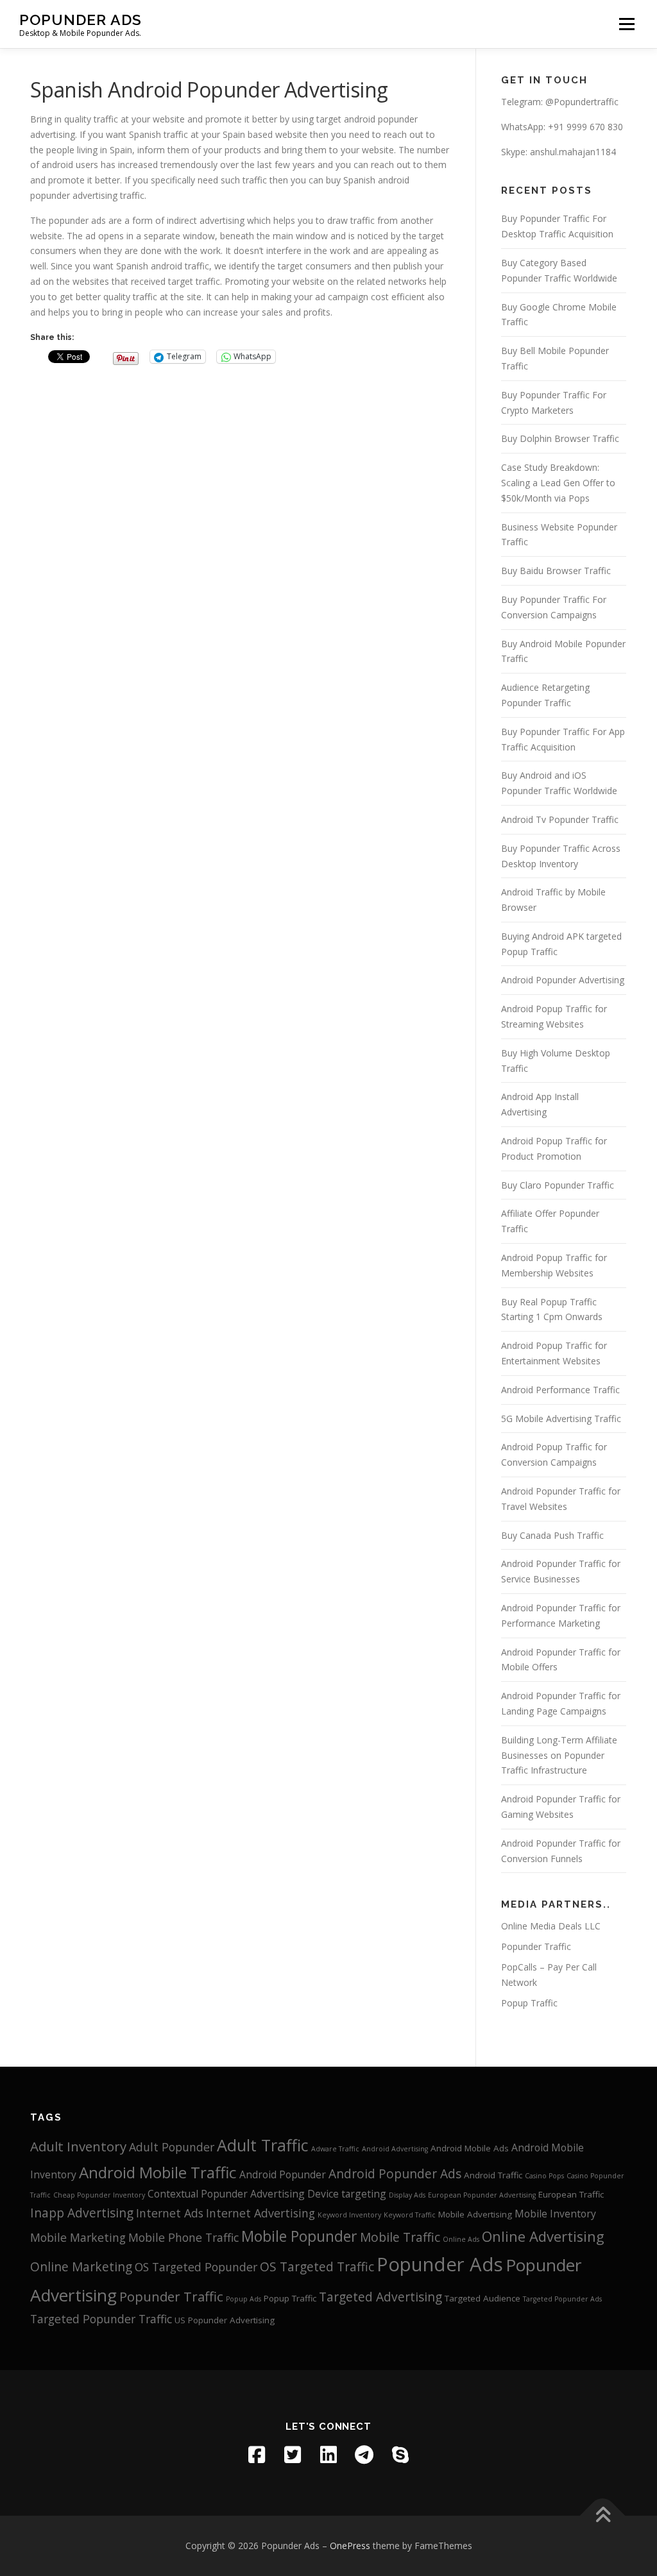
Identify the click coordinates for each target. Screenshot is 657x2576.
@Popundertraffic (582, 102)
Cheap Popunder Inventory (99, 2195)
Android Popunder (283, 2174)
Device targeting (347, 2194)
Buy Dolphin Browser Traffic (560, 438)
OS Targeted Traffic (317, 2267)
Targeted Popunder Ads (562, 2299)
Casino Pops (544, 2176)
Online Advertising (543, 2236)
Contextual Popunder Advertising (226, 2194)
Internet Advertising (260, 2213)
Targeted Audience (482, 2298)
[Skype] (400, 2455)
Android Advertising (395, 2149)
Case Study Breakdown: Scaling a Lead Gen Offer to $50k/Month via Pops (558, 483)
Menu (627, 24)
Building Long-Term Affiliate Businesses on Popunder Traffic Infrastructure (559, 1755)
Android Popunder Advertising (563, 980)
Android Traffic (493, 2175)
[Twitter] (293, 2455)
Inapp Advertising (82, 2213)
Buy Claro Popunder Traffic (558, 1185)
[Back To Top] (603, 2516)
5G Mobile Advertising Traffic (561, 1419)
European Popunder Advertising (482, 2195)
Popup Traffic (529, 2003)
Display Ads (407, 2195)
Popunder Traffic (536, 1946)
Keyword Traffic (410, 2215)
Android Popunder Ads (395, 2174)
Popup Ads (243, 2299)
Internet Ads (170, 2213)
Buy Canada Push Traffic (552, 1535)
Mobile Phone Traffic (183, 2237)
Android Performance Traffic (560, 1390)
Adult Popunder (172, 2147)
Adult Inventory (78, 2146)
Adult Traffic (263, 2145)
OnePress (350, 2546)
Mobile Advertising (475, 2214)
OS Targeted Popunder (196, 2267)
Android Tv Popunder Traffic (560, 819)
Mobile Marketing (78, 2237)
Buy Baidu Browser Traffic (556, 571)
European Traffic (571, 2194)
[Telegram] (364, 2455)
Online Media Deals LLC (551, 1926)
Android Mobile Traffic (158, 2172)
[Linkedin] (328, 2455)
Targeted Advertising (380, 2297)
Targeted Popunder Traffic (101, 2319)
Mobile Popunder (299, 2236)
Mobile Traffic (400, 2237)
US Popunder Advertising (225, 2320)
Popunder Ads (81, 20)
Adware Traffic (335, 2149)
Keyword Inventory (349, 2215)
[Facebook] (257, 2455)
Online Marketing (81, 2267)
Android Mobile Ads (470, 2148)
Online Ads (461, 2239)
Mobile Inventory (555, 2214)
